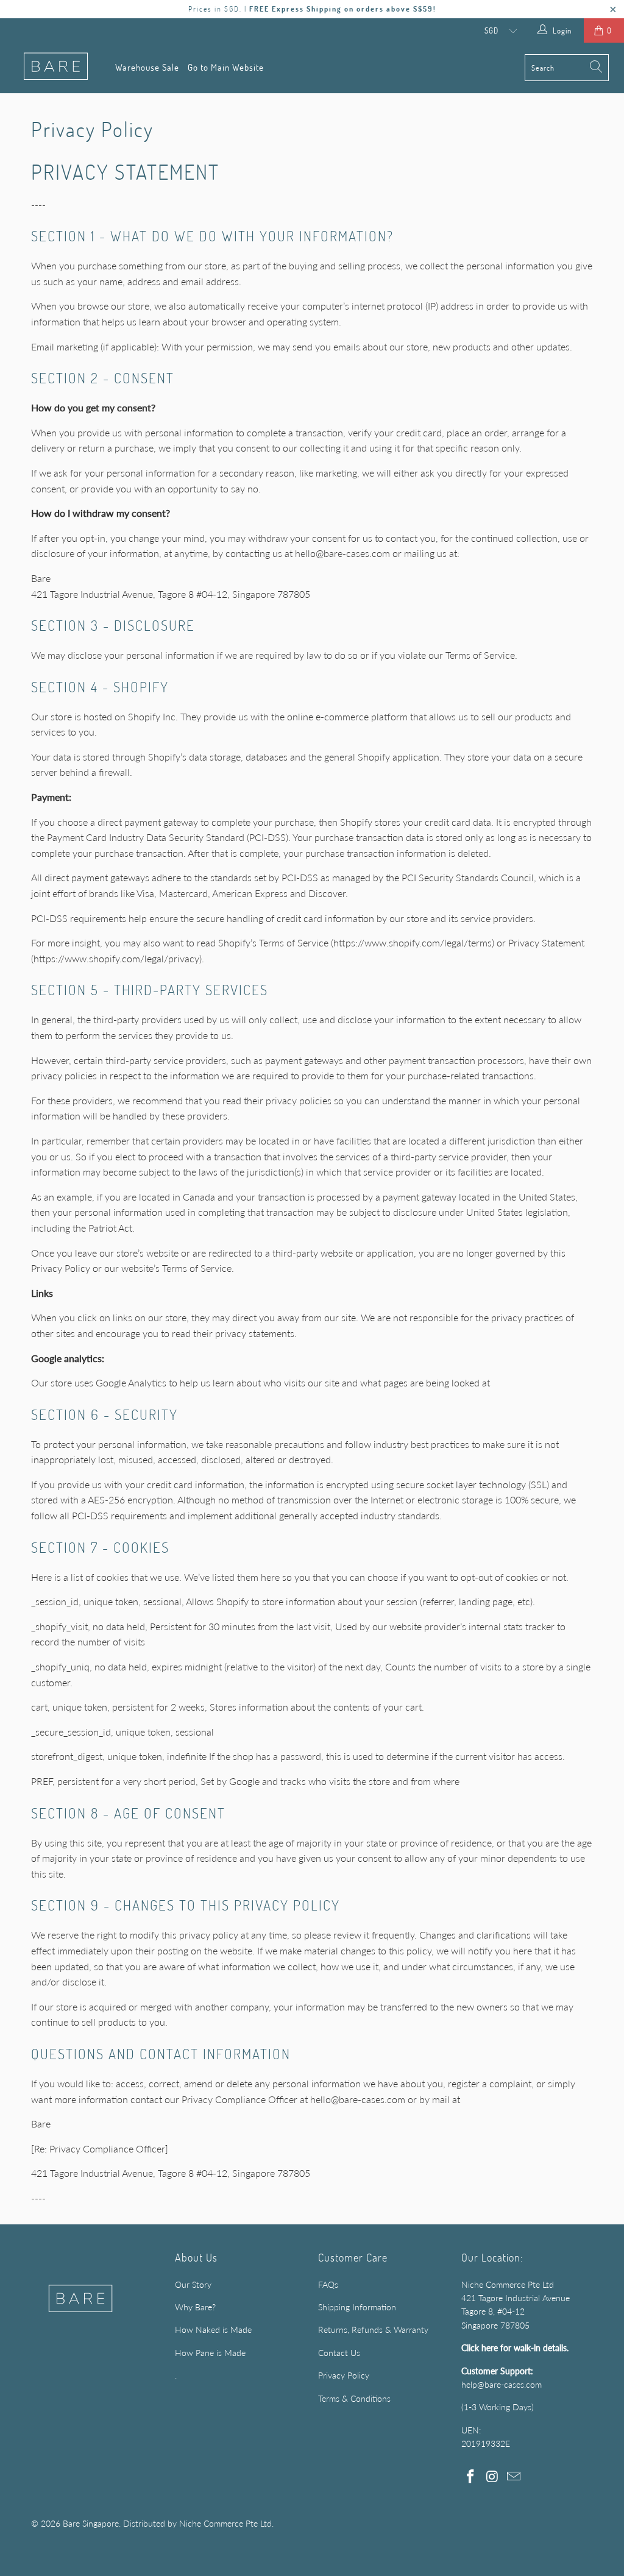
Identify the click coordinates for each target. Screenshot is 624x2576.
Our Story (193, 2284)
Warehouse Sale (147, 67)
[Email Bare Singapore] (514, 2477)
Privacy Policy (344, 2375)
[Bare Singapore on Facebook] (470, 2477)
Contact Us (339, 2353)
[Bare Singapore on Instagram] (492, 2477)
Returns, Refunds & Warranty (373, 2329)
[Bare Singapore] (56, 67)
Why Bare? (195, 2307)
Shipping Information (357, 2307)
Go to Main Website (226, 67)
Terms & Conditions (354, 2398)
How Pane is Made (210, 2353)
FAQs (328, 2284)
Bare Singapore (91, 2523)
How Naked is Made (213, 2329)
